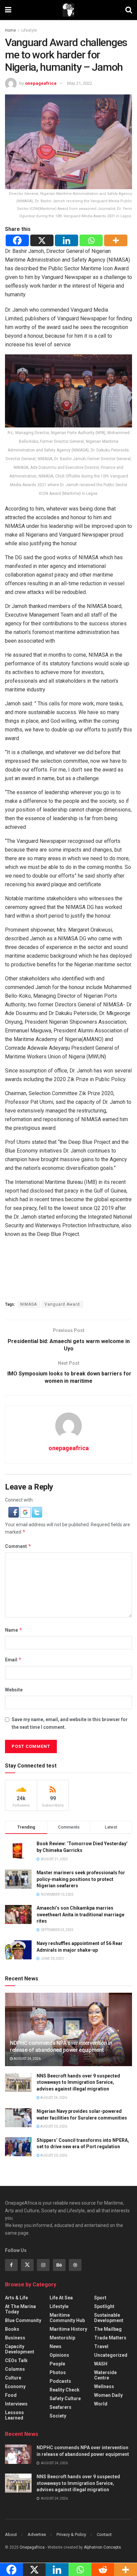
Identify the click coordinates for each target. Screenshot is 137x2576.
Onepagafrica (32, 2547)
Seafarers (61, 2407)
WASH (101, 2364)
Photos (58, 2372)
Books (12, 2329)
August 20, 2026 (53, 2126)
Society (58, 2416)
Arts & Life (16, 2298)
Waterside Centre (105, 2375)
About (11, 2534)
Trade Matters (110, 2338)
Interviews (16, 2404)
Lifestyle (29, 30)
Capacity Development (20, 2349)
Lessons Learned (14, 2415)
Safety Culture (65, 2398)
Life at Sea (61, 2298)
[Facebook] (17, 240)
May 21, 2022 (80, 83)
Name (14, 1630)
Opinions (59, 2355)
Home (10, 30)
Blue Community (23, 2320)
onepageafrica (41, 83)
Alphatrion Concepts (102, 2547)
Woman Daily (108, 2395)
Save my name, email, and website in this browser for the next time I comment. (70, 1723)
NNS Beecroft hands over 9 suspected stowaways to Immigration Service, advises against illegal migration (78, 2082)
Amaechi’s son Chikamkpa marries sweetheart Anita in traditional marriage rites (80, 1914)
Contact (104, 2534)
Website (14, 1690)
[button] (14, 1512)
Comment (18, 1546)
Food (11, 2395)
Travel (101, 2346)
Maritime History (68, 2329)
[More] (116, 240)
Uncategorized (111, 2355)
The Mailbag (108, 2329)
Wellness (104, 2386)
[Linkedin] (67, 240)
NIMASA (29, 1304)
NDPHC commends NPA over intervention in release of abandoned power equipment (61, 2046)
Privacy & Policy (71, 2534)
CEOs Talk (16, 2360)
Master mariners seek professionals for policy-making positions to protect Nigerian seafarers (81, 1879)
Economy (15, 2386)
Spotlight (104, 2306)
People (57, 2364)
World (101, 2404)
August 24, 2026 (27, 2059)
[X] (42, 240)
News (56, 2346)
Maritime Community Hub (67, 2318)
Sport (100, 2298)
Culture (13, 2378)
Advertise (37, 2534)
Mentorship (62, 2338)
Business (15, 2338)
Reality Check (65, 2390)
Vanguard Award (62, 1304)
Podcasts (60, 2381)
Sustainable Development (109, 2318)
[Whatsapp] (91, 240)
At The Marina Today (20, 2309)
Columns (15, 2369)
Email (13, 1660)
